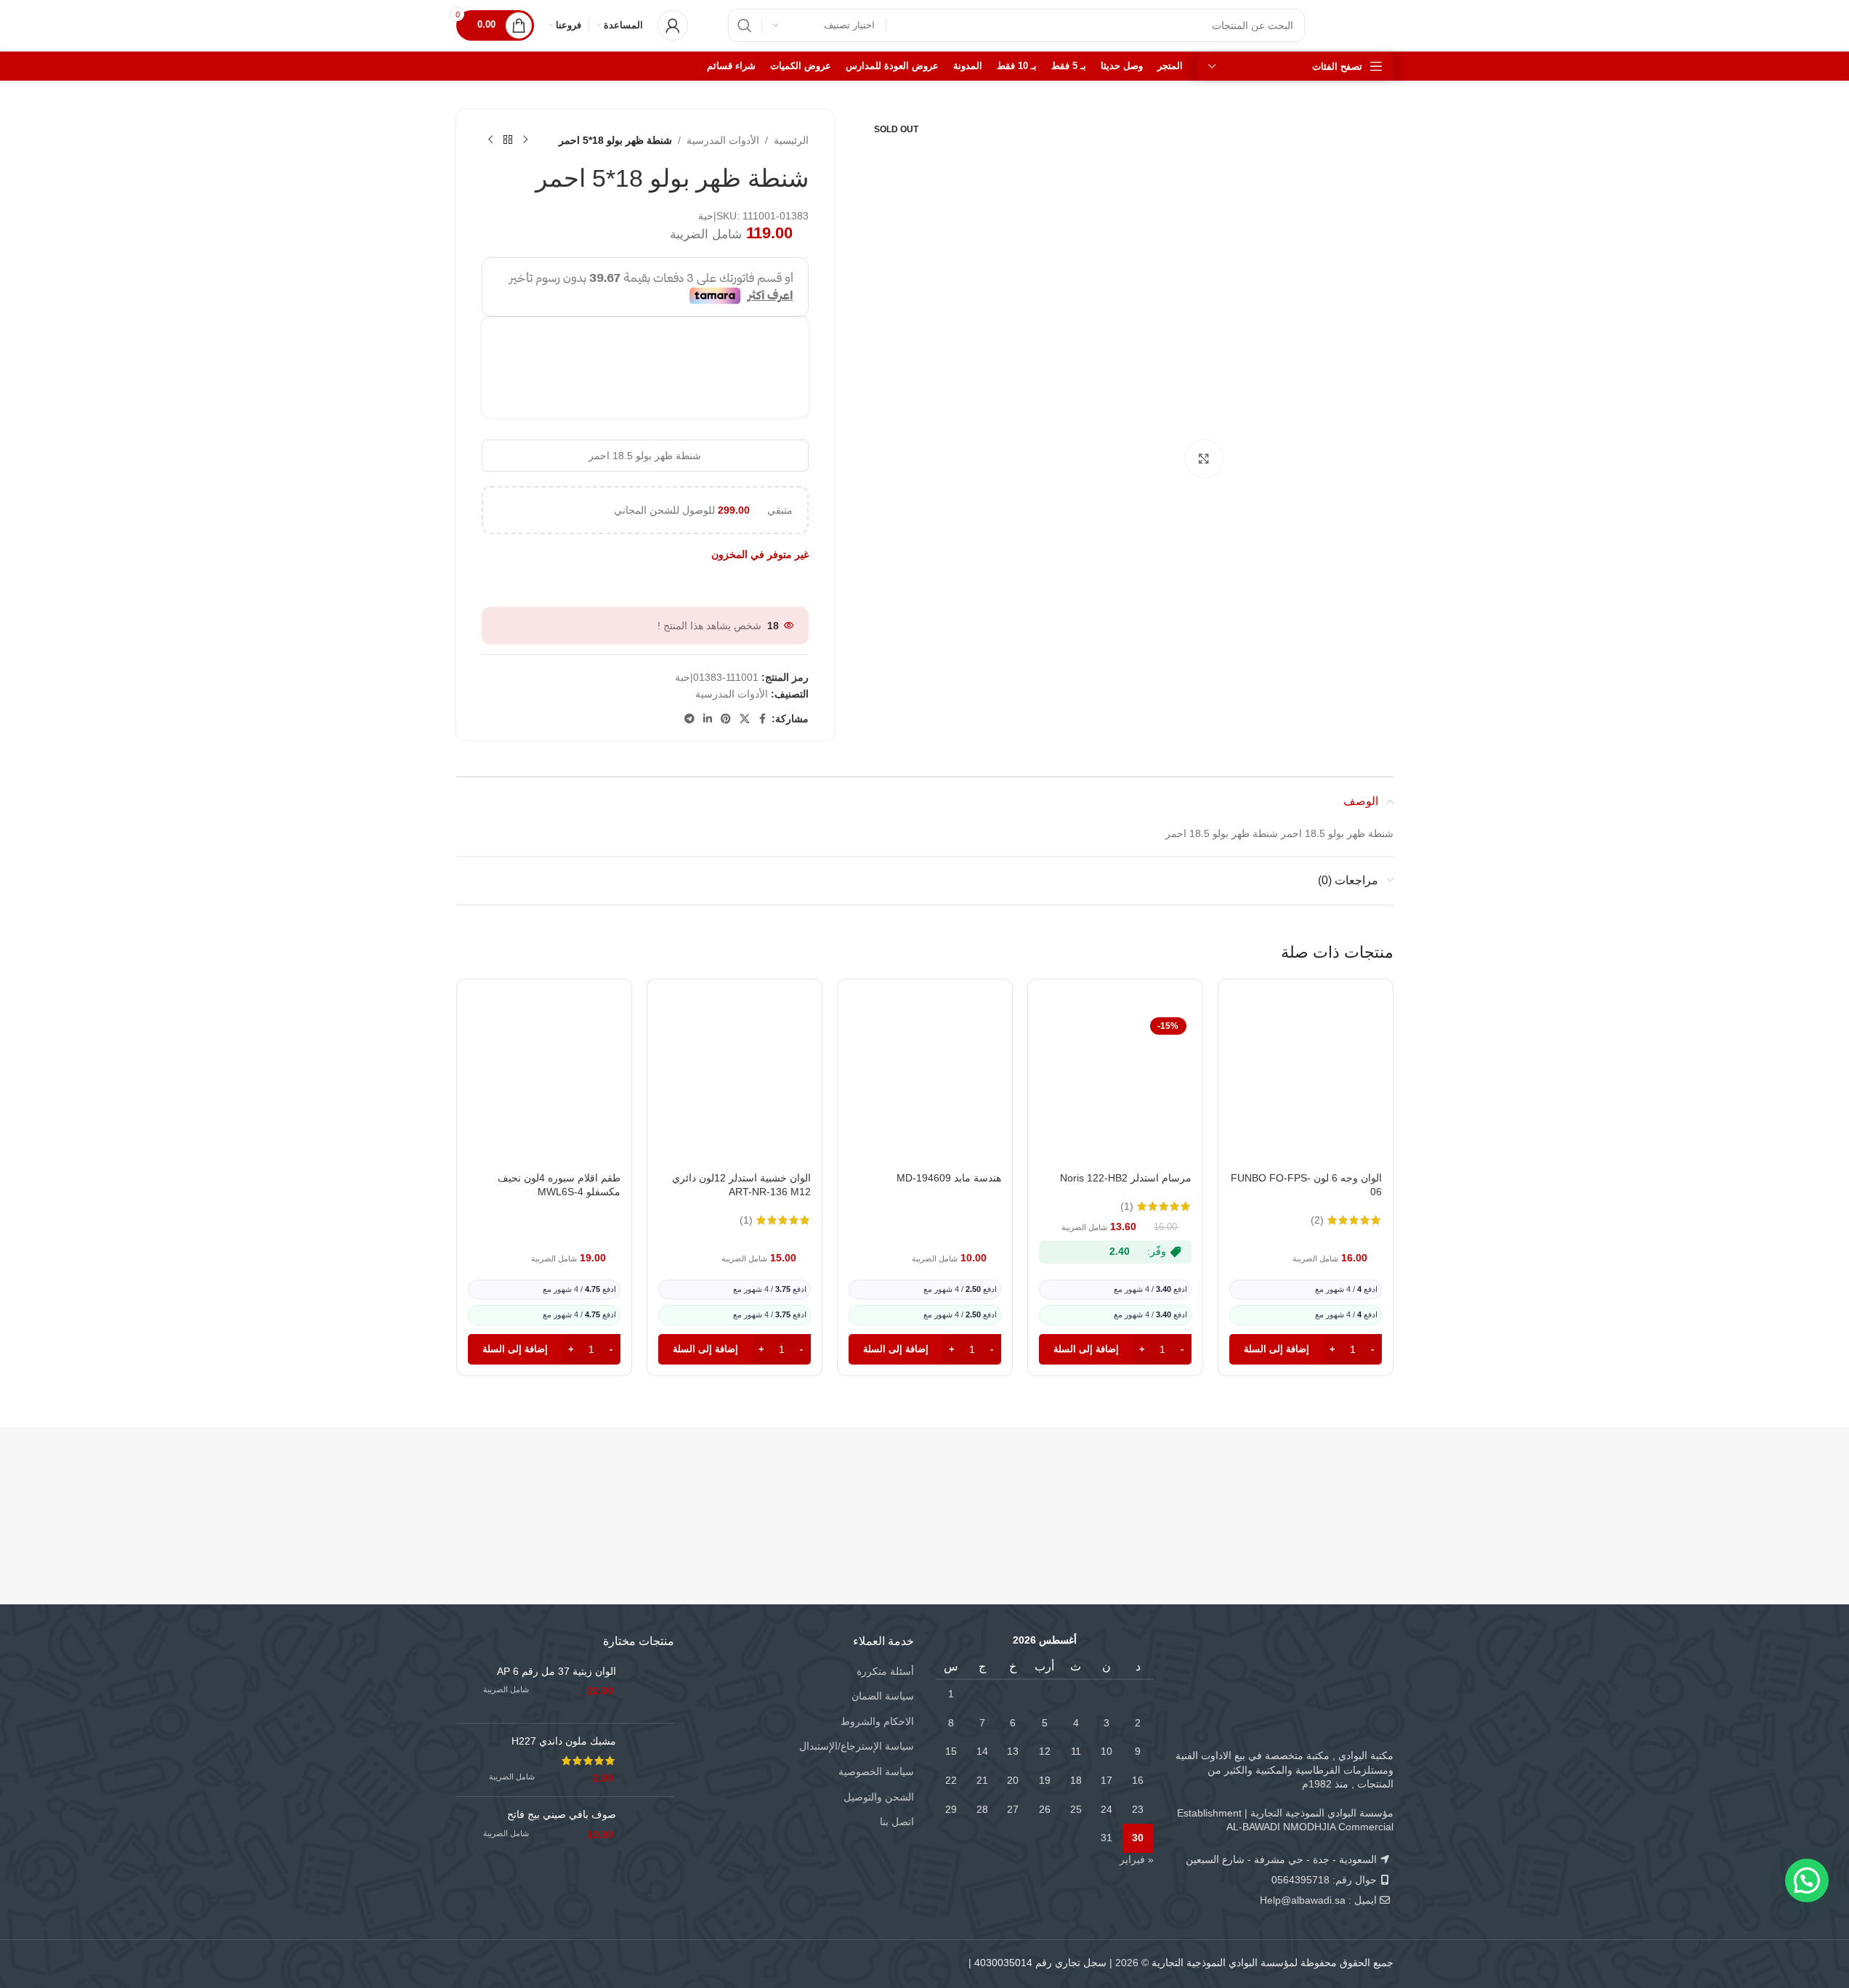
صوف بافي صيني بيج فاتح (562, 1814)
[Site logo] (1364, 25)
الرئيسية (791, 140)
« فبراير (1137, 1859)
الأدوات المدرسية (723, 140)
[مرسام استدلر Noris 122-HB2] (1115, 1088)
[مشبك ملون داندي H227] (651, 1760)
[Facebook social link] (763, 719)
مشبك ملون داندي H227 (564, 1741)
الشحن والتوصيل (879, 1797)
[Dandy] (1315, 1489)
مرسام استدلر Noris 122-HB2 (1126, 1178)
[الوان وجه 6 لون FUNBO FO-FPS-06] (1306, 1088)
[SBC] (1159, 1489)
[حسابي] (673, 25)
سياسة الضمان (883, 1696)
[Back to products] (508, 140)
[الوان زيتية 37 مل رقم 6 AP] (651, 1688)
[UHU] (534, 1489)
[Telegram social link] (689, 719)
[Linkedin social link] (708, 719)
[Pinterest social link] (726, 719)
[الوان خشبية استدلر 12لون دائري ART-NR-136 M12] (735, 1088)
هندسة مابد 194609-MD (949, 1178)
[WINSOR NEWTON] (847, 1489)
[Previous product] (525, 140)
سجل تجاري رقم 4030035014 (1040, 1963)
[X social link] (745, 719)
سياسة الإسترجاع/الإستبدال (857, 1746)
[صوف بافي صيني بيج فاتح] (651, 1831)
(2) (1317, 1220)
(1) (1127, 1206)
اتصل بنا (897, 1822)
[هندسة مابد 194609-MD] (925, 1088)
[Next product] (490, 140)
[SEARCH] (745, 25)
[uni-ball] (691, 1489)
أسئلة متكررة (885, 1671)
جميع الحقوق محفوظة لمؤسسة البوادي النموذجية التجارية (1273, 1963)
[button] (1306, 1349)
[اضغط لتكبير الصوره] (1204, 458)
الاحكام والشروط (877, 1721)
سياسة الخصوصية (876, 1771)
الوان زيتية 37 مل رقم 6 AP (557, 1671)
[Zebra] (1003, 1489)
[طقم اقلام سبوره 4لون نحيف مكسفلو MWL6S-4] (544, 1088)
